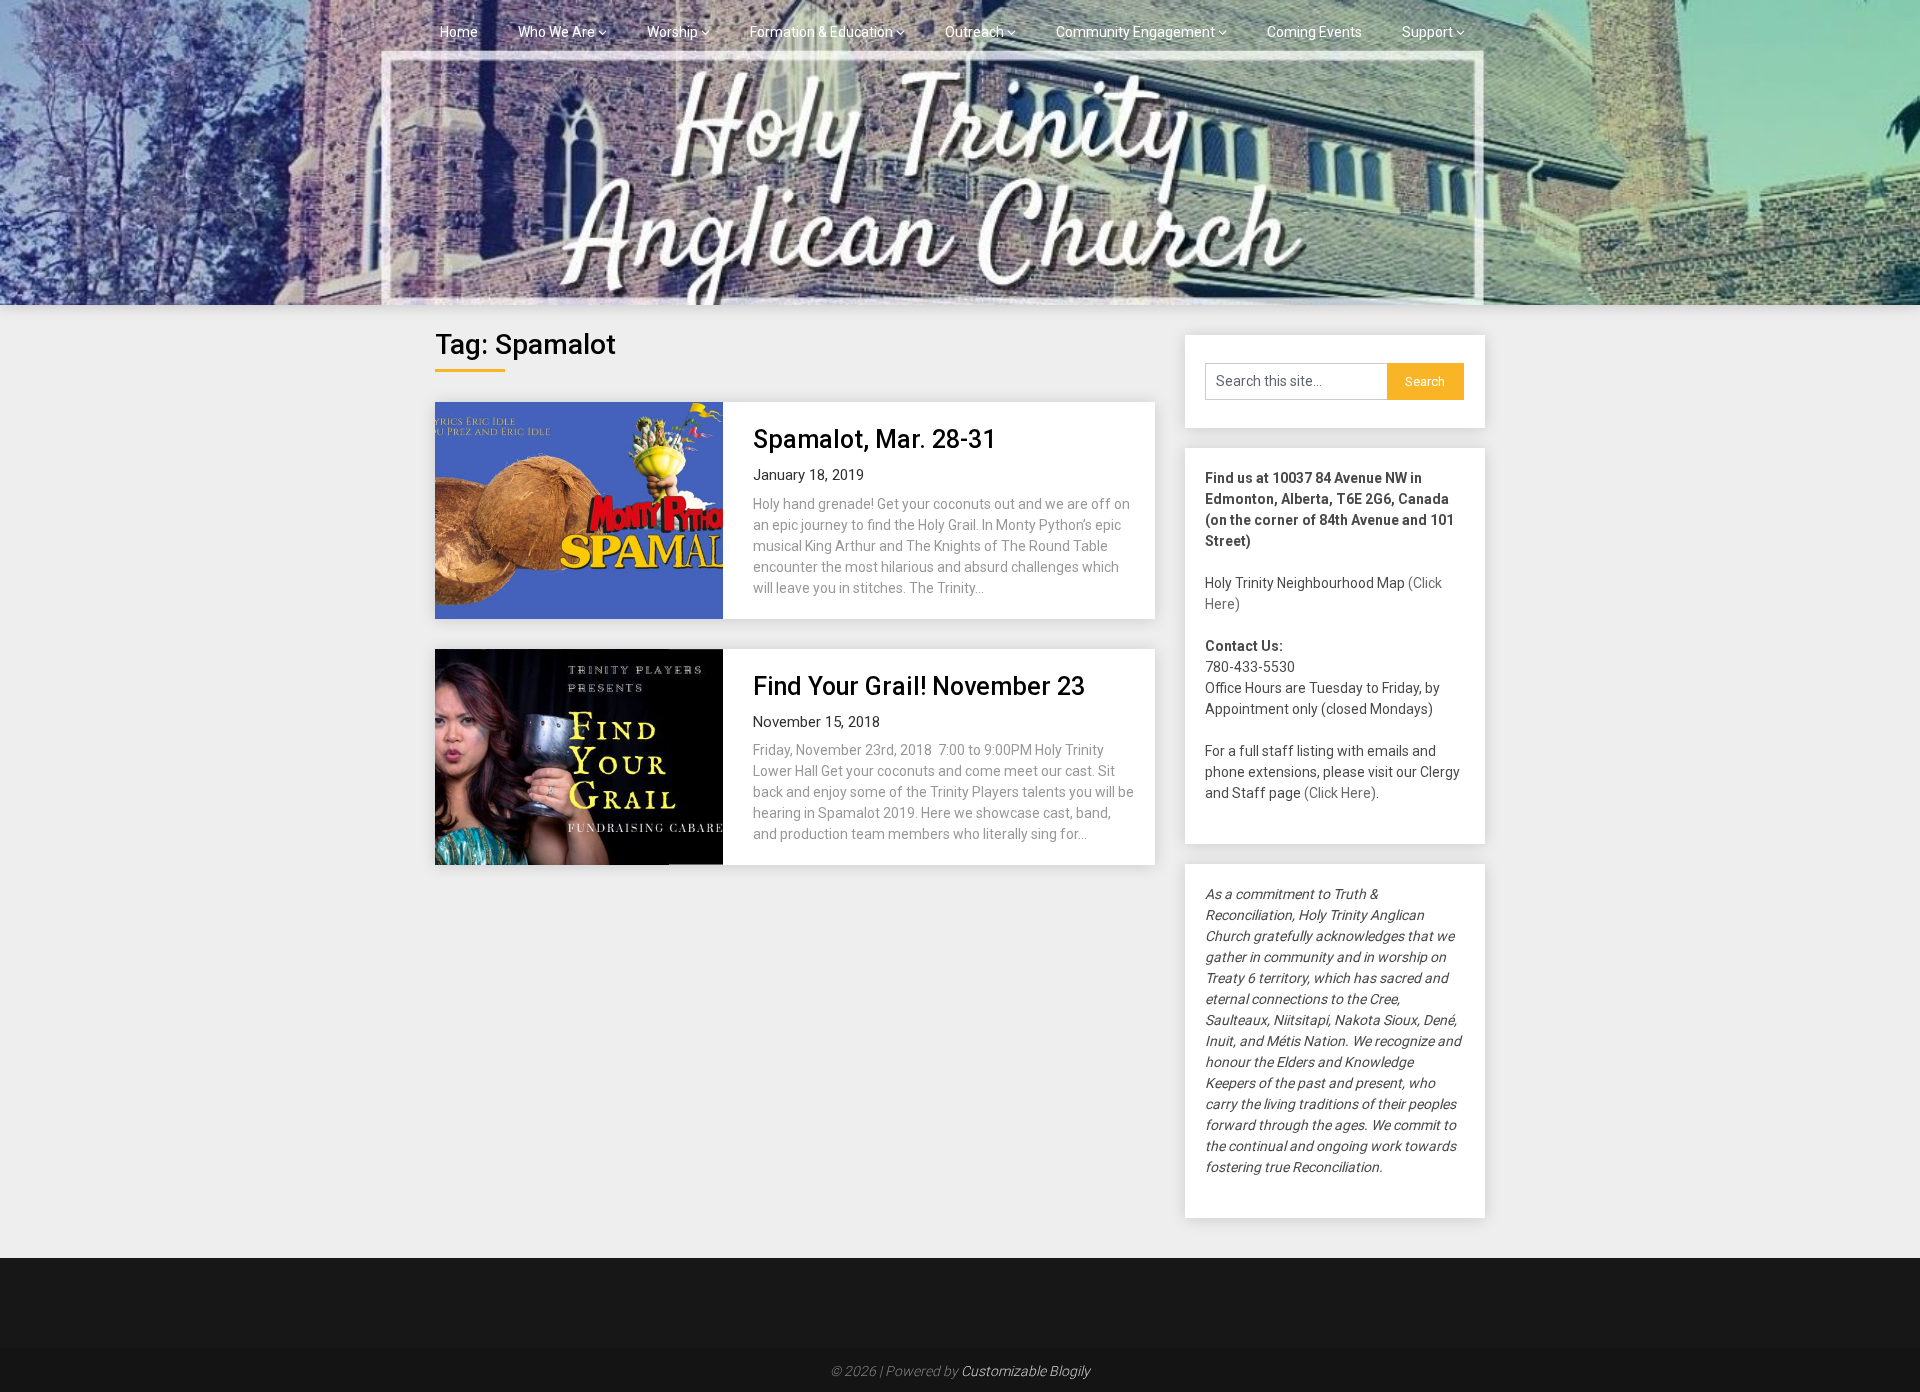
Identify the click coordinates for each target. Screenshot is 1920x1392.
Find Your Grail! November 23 (919, 686)
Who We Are (556, 32)
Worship (672, 32)
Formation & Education (821, 32)
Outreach (974, 32)
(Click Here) (1340, 793)
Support (1427, 32)
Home (459, 32)
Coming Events (1314, 32)
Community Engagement (1135, 32)
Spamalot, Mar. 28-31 (874, 439)
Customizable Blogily (1025, 1371)
